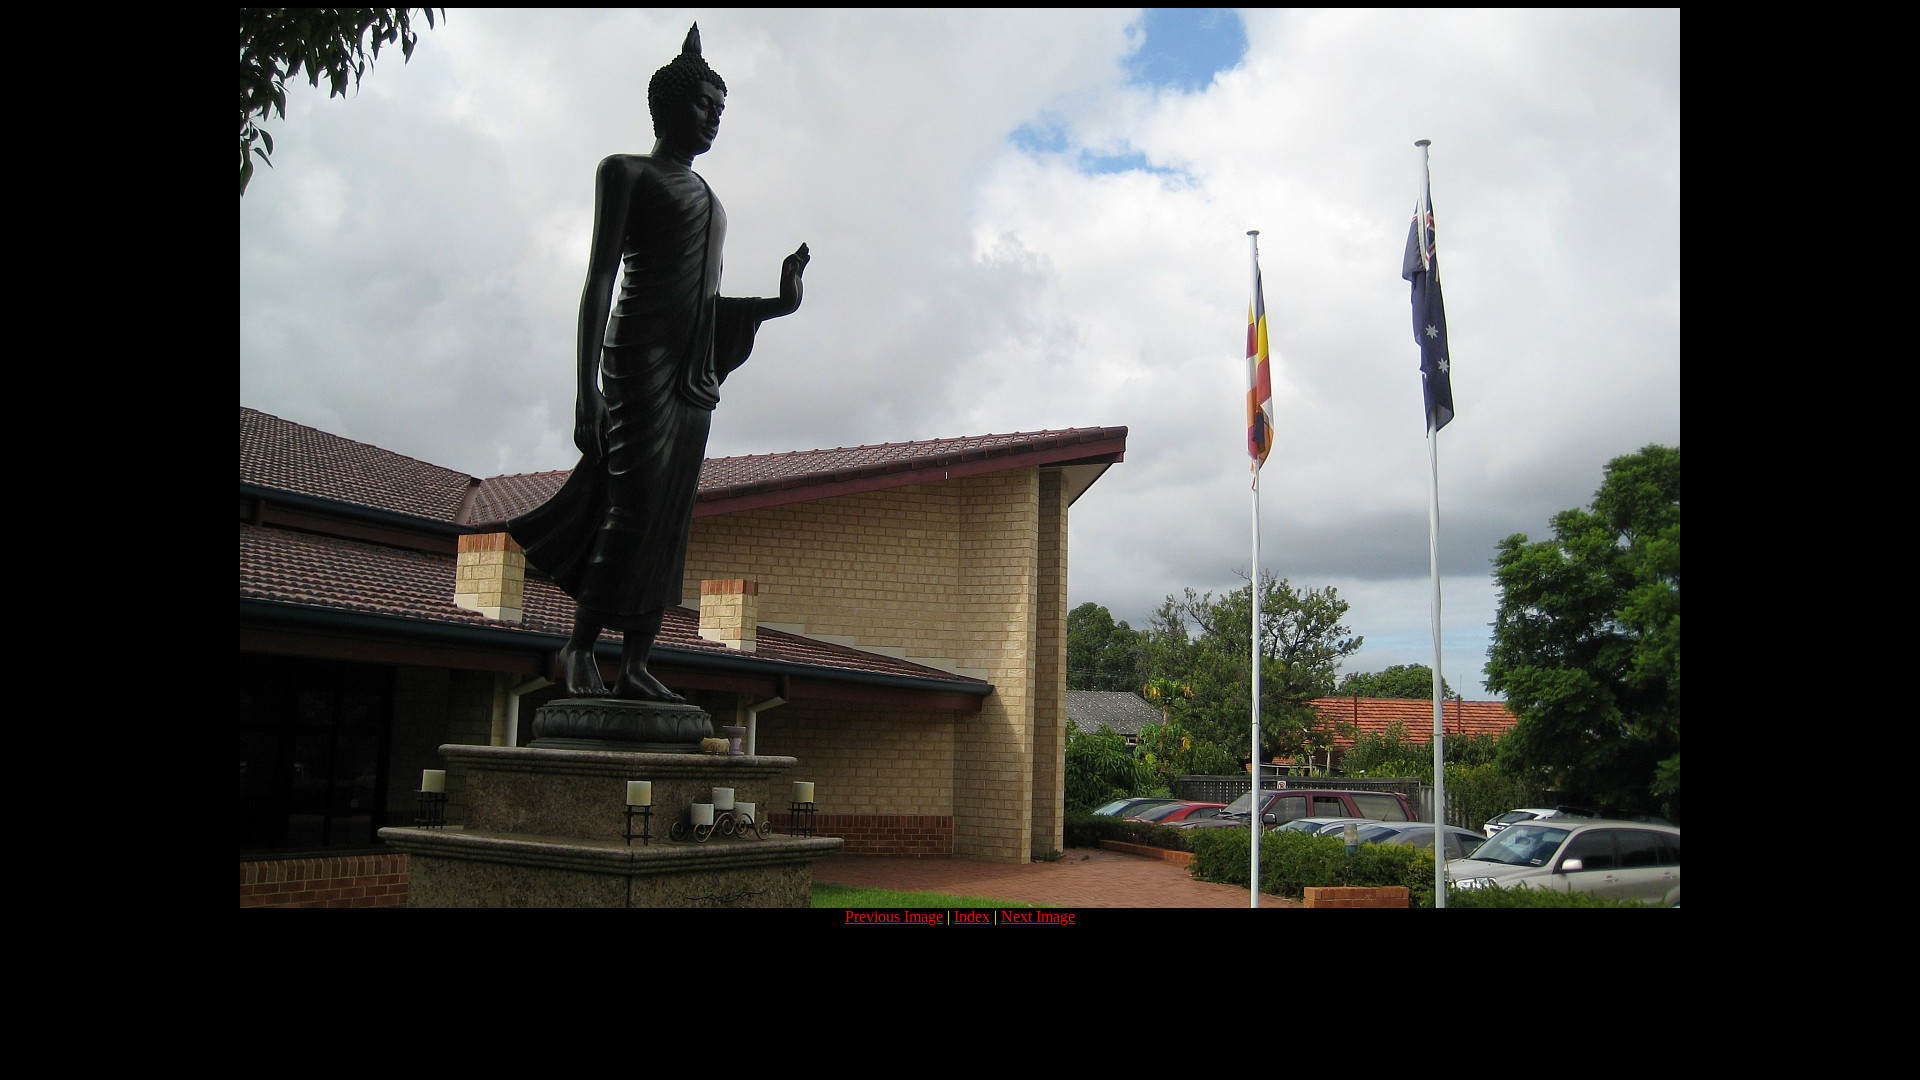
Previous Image (894, 916)
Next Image (1038, 916)
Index (972, 916)
